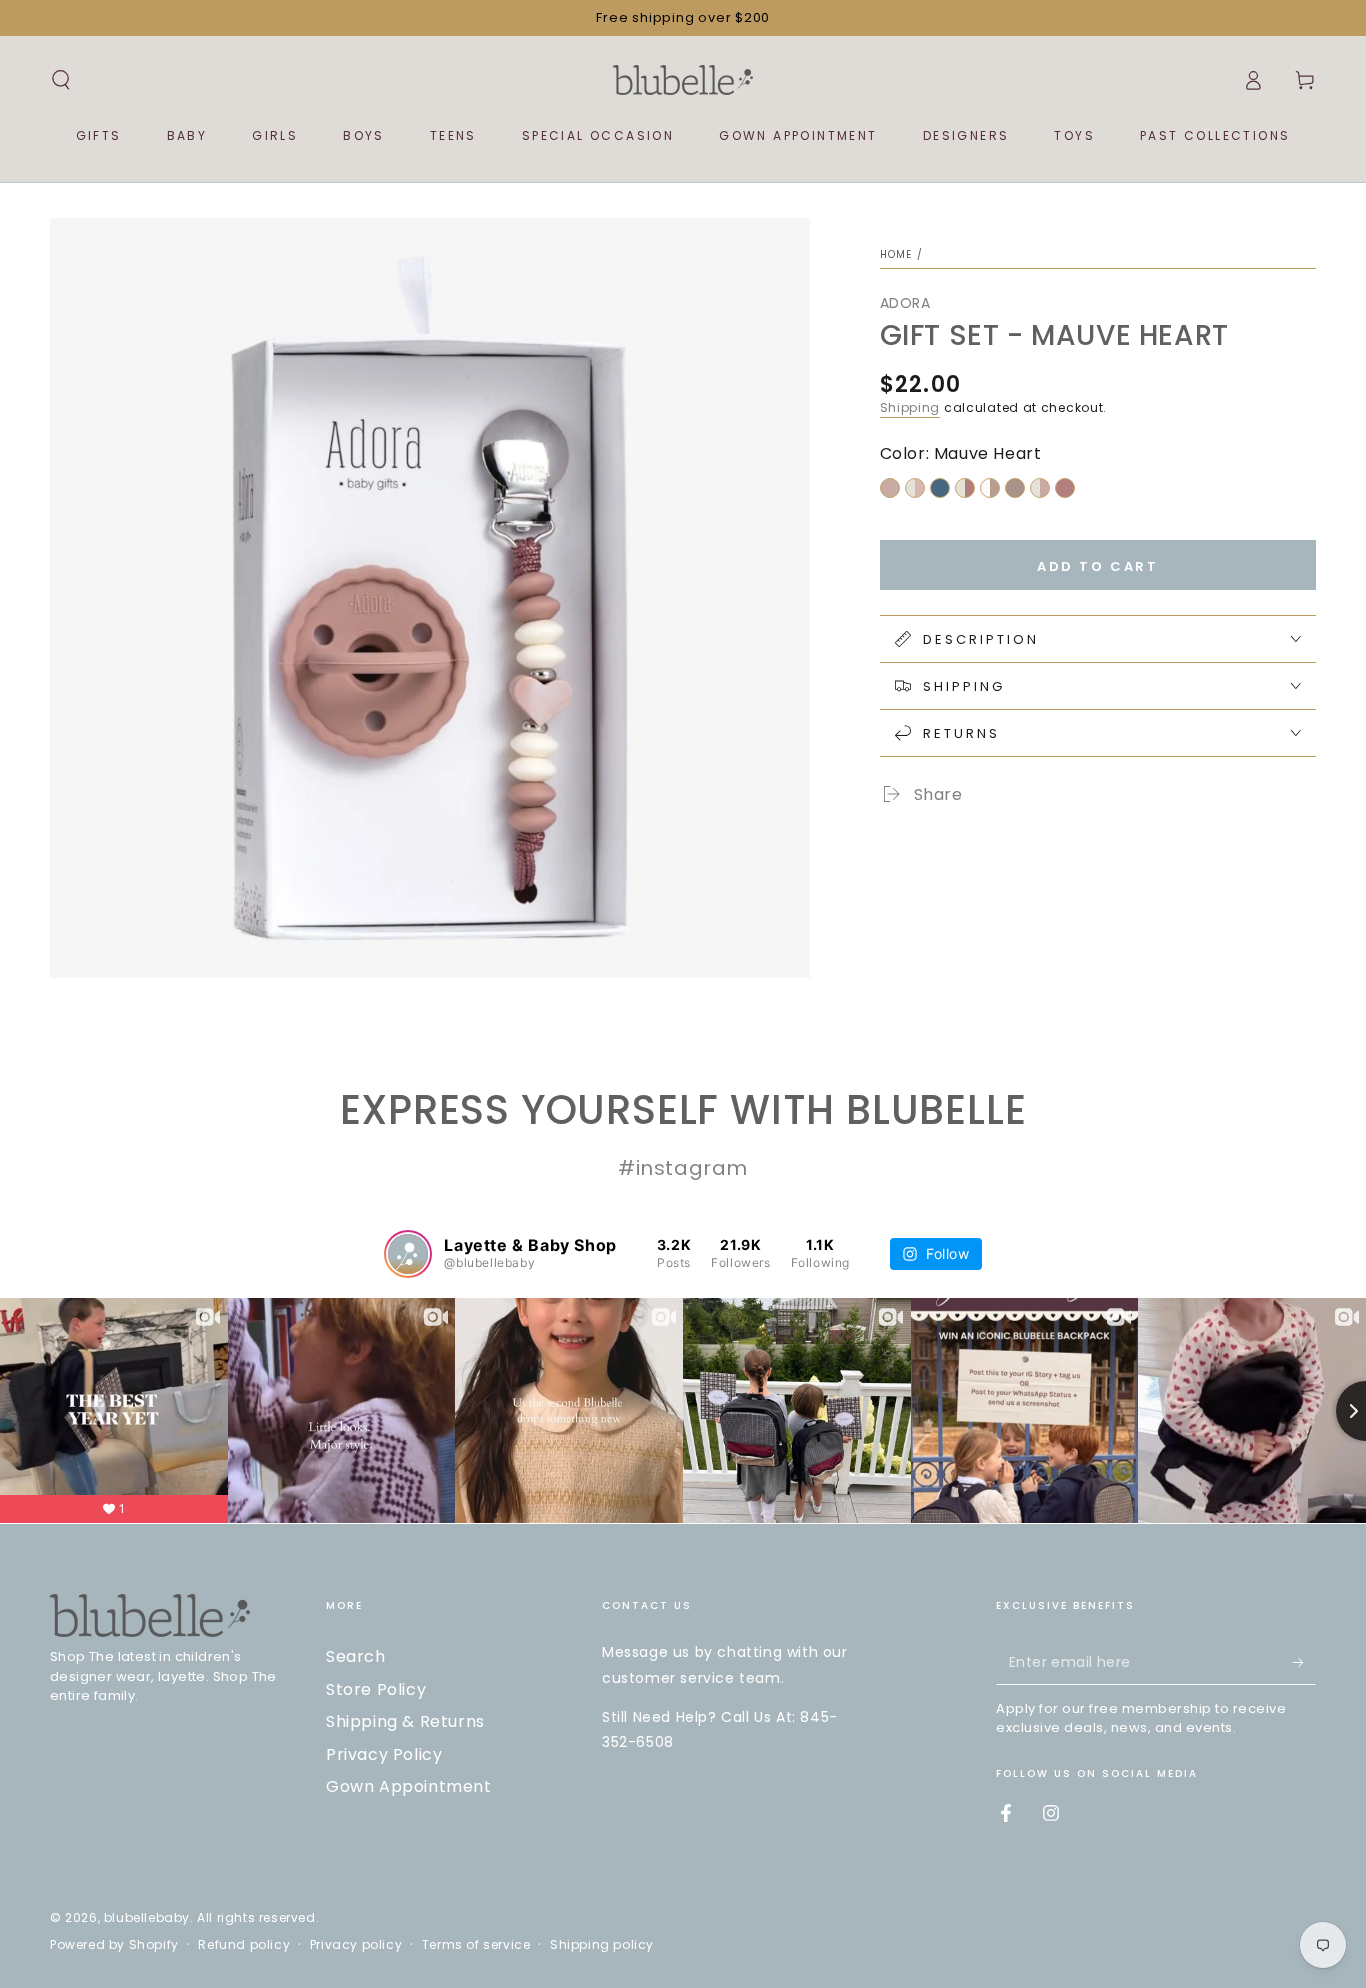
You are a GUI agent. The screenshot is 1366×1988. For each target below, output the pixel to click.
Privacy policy (356, 1945)
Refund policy (244, 1945)
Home (896, 254)
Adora (905, 303)
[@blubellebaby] (408, 1254)
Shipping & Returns (405, 1721)
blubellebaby (147, 1917)
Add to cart (1098, 566)
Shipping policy (602, 1945)
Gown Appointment (409, 1786)
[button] (61, 80)
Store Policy (376, 1689)
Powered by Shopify (114, 1945)
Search (356, 1656)
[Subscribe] (1304, 1662)
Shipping (910, 407)
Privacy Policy (384, 1754)
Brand (935, 836)
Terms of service (476, 1945)
